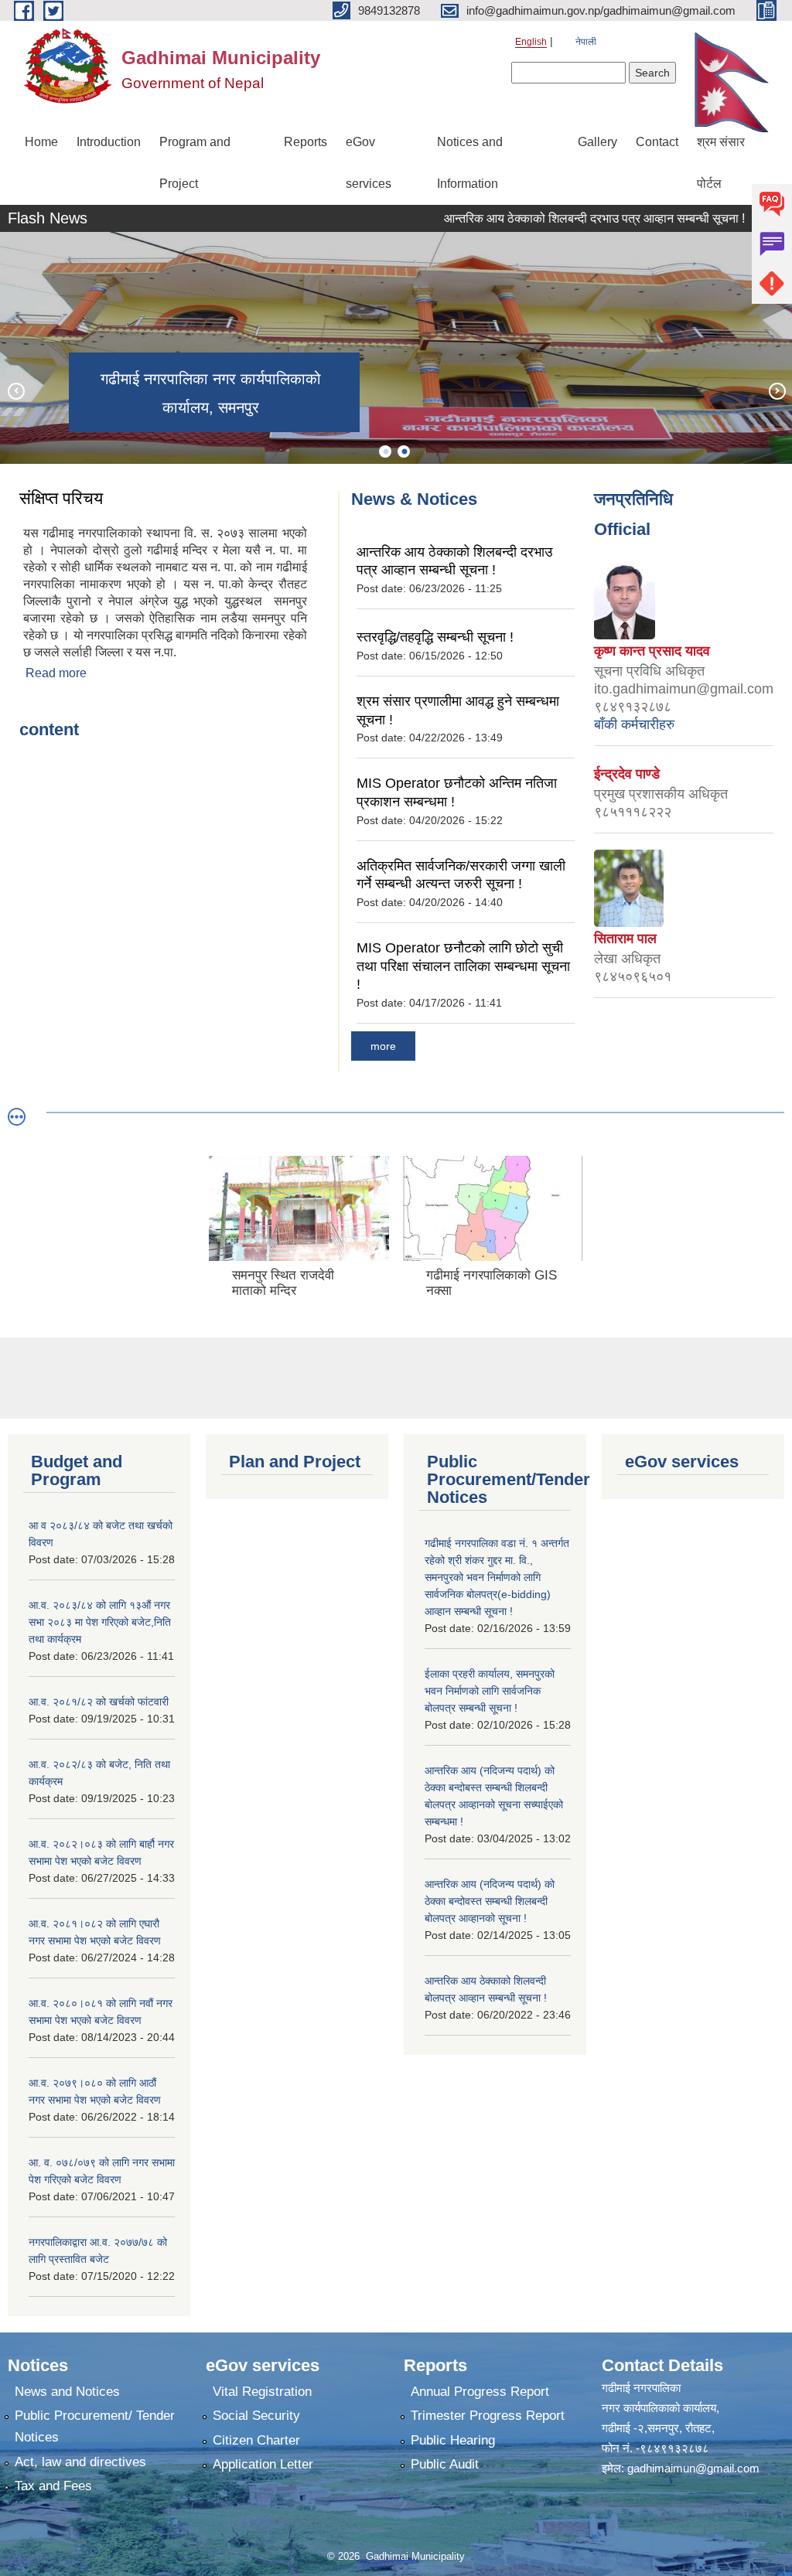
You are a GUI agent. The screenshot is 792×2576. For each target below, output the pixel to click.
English (531, 42)
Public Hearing (453, 2440)
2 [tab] (404, 451)
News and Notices (67, 2392)
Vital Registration (262, 2392)
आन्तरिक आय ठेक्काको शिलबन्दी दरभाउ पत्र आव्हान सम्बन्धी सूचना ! (563, 218)
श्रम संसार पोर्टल (721, 163)
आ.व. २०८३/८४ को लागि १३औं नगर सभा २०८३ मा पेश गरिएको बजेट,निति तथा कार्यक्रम (100, 1622)
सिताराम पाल (625, 939)
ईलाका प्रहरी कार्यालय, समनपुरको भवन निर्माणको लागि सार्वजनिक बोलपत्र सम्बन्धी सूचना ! (490, 1691)
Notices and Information (470, 163)
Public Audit (445, 2464)
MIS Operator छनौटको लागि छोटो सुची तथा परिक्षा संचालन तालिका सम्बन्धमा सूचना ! (463, 966)
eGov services (369, 163)
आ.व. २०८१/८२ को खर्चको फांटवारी (99, 1702)
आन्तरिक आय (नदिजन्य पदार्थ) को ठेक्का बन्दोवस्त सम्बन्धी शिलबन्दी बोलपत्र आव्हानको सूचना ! (490, 1901)
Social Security (256, 2416)
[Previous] (15, 390)
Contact (657, 142)
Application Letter (263, 2464)
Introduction (109, 142)
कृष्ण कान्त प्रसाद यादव (652, 651)
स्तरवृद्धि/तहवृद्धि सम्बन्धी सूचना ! (435, 637)
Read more (56, 673)
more (383, 1046)
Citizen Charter (256, 2440)
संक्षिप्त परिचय (61, 498)
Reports (306, 142)
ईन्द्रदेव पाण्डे (627, 774)
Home (41, 142)
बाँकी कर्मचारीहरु (634, 724)
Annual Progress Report (480, 2392)
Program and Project (195, 163)
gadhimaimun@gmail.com (693, 2468)
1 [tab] (385, 451)
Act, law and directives (80, 2462)
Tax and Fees (53, 2486)
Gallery (597, 142)
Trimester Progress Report (488, 2416)
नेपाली (586, 42)
